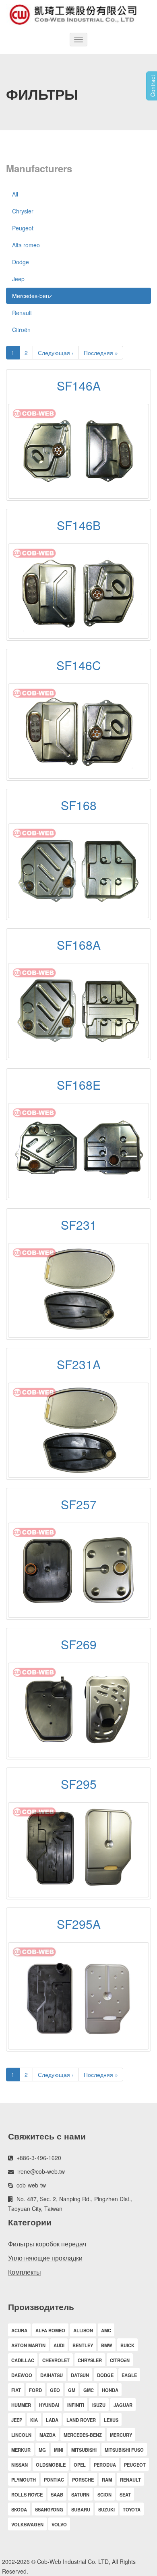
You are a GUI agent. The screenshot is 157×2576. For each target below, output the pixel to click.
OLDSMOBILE (51, 2465)
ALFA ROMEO (50, 2330)
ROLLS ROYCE (27, 2495)
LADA (52, 2420)
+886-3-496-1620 (39, 2158)
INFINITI (76, 2405)
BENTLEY (83, 2345)
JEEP (17, 2420)
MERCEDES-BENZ (83, 2435)
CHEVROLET (56, 2360)
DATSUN (80, 2375)
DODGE (105, 2375)
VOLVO (59, 2524)
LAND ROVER (81, 2420)
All (15, 194)
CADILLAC (23, 2360)
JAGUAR (123, 2405)
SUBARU (81, 2509)
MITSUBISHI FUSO (124, 2450)
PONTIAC (54, 2480)
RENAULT (130, 2480)
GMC (89, 2390)
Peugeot (23, 228)
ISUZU (99, 2405)
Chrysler (23, 211)
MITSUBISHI (84, 2450)
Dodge (21, 262)
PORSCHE (83, 2480)
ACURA (19, 2330)
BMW (107, 2345)
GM (72, 2390)
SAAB (57, 2495)
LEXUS (111, 2420)
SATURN (80, 2495)
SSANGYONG (49, 2509)
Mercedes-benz (32, 296)
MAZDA (48, 2435)
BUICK (127, 2345)
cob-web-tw (31, 2185)
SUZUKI (106, 2509)
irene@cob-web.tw (41, 2171)
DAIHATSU (52, 2375)
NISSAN (20, 2465)
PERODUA (105, 2465)
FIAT (16, 2390)
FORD (35, 2390)
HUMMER (21, 2405)
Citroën (21, 330)
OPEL (80, 2465)
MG (42, 2450)
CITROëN (120, 2360)
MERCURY (121, 2435)
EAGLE (129, 2375)
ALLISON (83, 2330)
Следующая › (56, 353)
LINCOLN (21, 2435)
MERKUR (21, 2450)
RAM (107, 2480)
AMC (106, 2330)
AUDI (59, 2345)
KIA (34, 2420)
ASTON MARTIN (28, 2345)
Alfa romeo (26, 245)
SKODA (19, 2509)
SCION (104, 2495)
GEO (55, 2390)
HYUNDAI (49, 2405)
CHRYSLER (90, 2360)
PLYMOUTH (24, 2480)
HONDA (110, 2390)
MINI (59, 2450)
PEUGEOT (135, 2465)
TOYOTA (132, 2509)
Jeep (18, 279)
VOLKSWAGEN (27, 2524)
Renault (22, 313)
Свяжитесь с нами (47, 2136)
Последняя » (101, 353)
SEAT (125, 2495)
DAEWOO (22, 2375)
